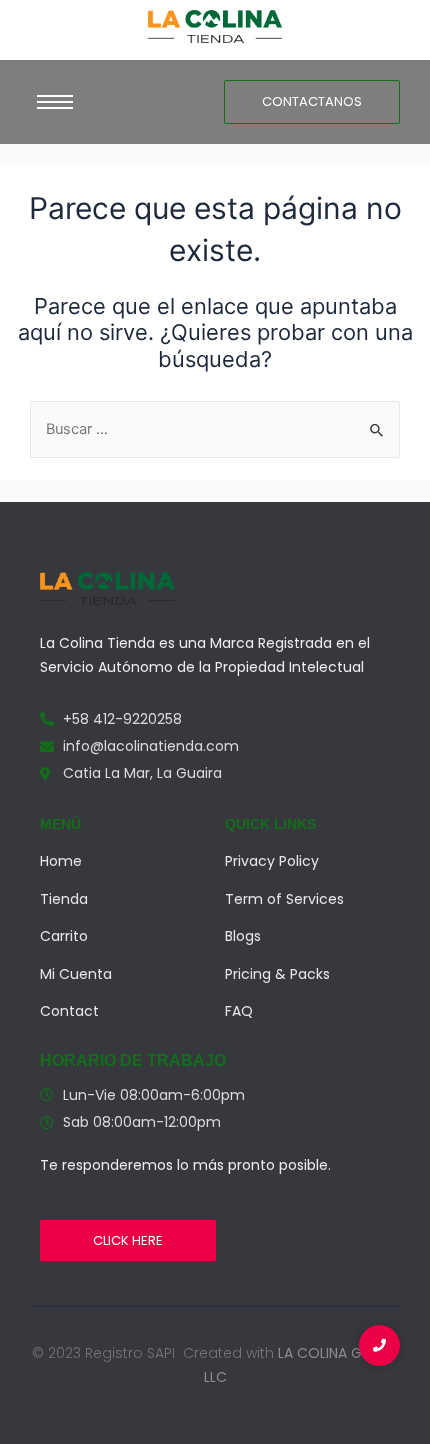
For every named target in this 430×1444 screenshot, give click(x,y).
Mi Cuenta (76, 974)
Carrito (64, 936)
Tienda (64, 899)
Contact (69, 1011)
